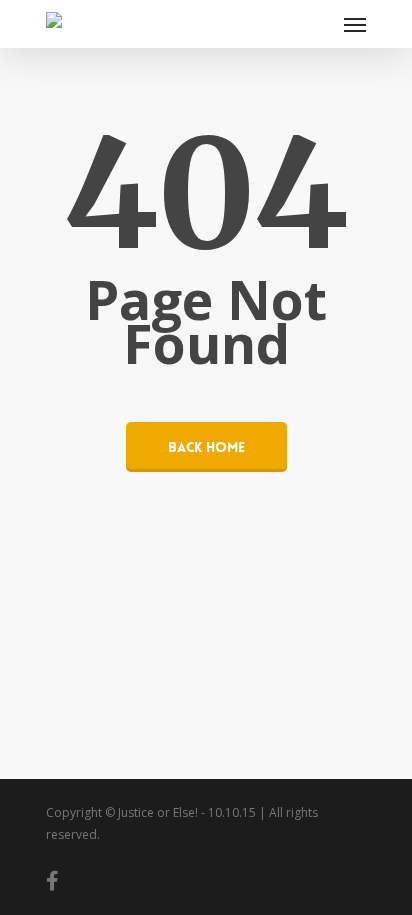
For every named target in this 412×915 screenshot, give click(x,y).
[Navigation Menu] (355, 24)
